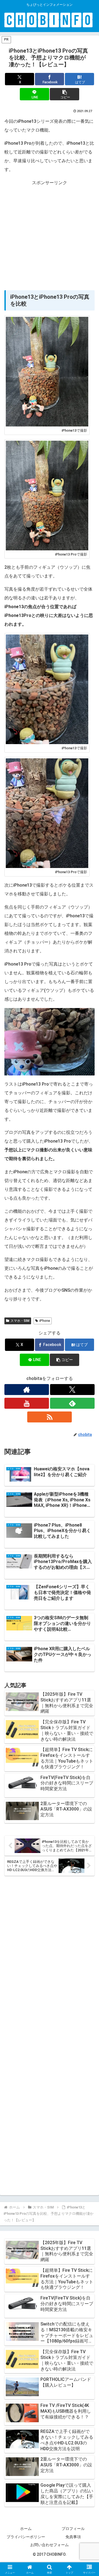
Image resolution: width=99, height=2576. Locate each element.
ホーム (26, 2529)
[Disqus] (50, 1957)
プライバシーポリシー (26, 2537)
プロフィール (73, 2529)
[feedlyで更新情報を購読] (72, 1403)
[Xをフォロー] (72, 1390)
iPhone (45, 1321)
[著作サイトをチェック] (27, 1390)
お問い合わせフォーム (50, 2545)
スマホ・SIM (20, 1321)
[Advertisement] (50, 237)
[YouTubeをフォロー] (27, 1403)
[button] (64, 94)
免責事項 (73, 2537)
